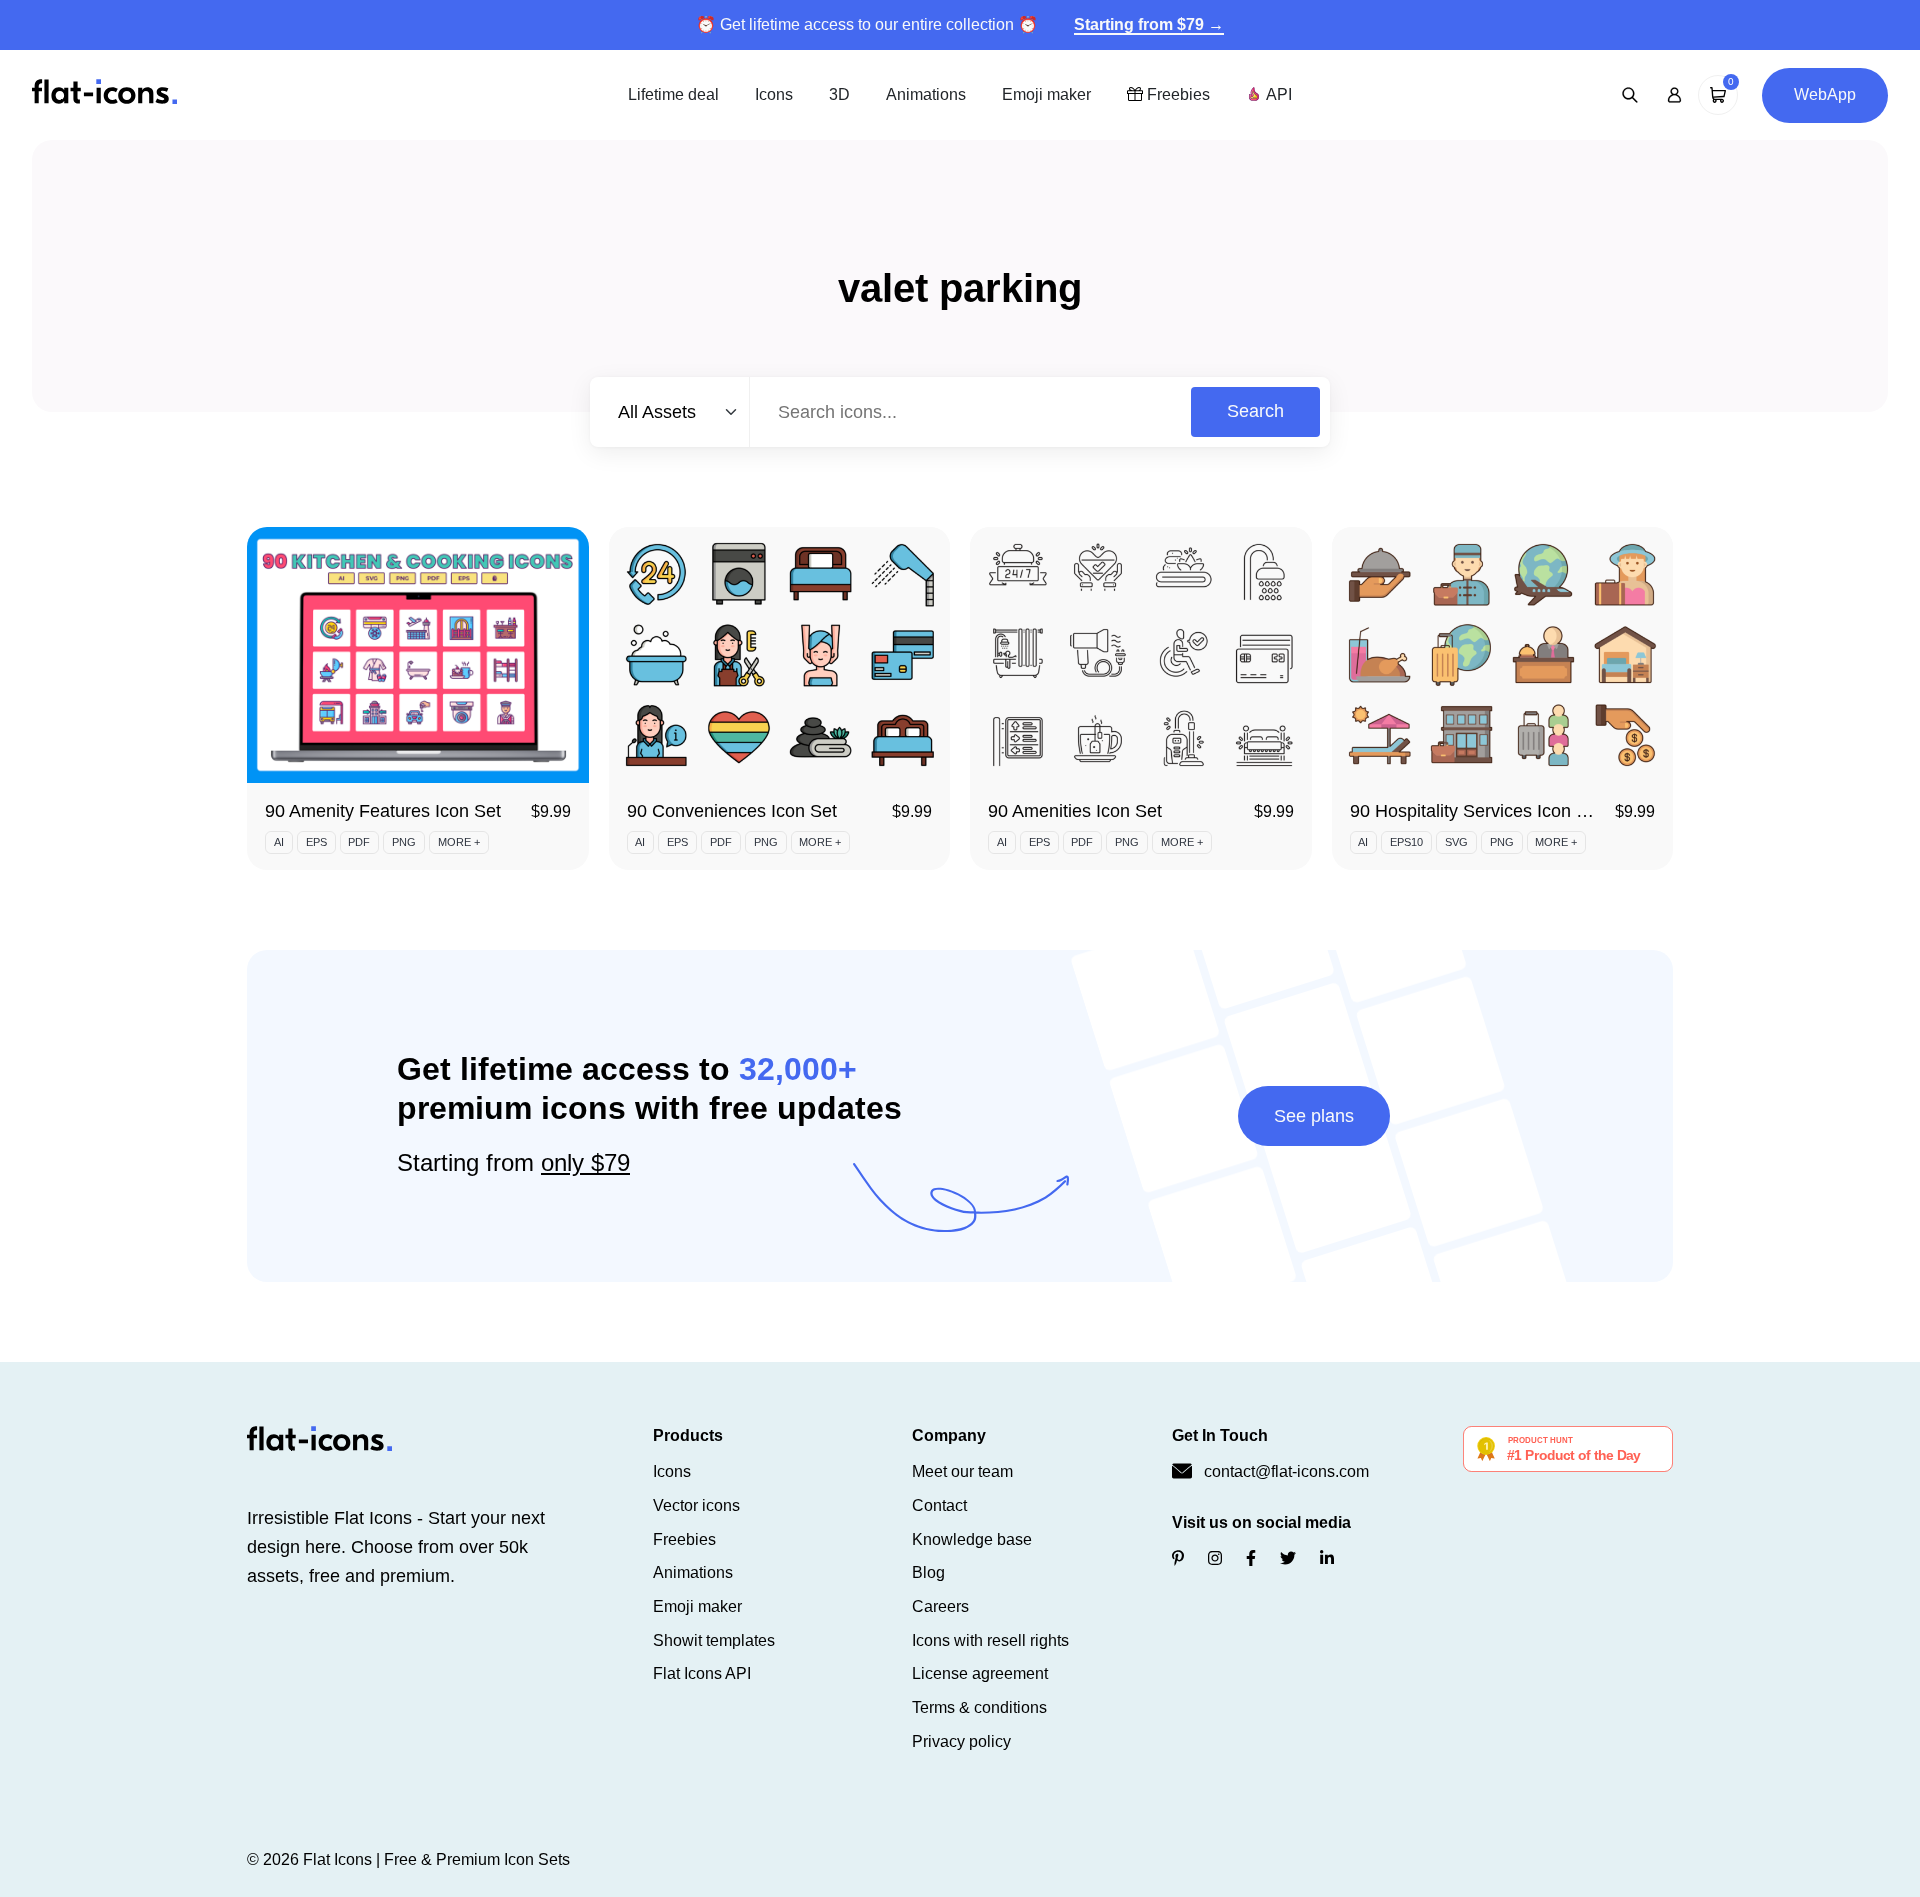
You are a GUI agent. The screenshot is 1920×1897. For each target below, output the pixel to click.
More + (459, 842)
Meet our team (962, 1471)
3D (839, 94)
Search (1255, 411)
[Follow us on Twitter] (1288, 1558)
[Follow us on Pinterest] (1178, 1558)
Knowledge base (972, 1539)
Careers (940, 1606)
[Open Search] (1630, 95)
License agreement (980, 1673)
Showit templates (714, 1640)
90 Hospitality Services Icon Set (1476, 811)
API (1277, 94)
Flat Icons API (702, 1673)
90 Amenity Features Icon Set (383, 811)
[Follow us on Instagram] (1215, 1558)
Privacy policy (961, 1741)
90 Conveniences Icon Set (732, 811)
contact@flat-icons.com (1286, 1471)
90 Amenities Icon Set (1075, 811)
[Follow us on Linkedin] (1327, 1558)
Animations (926, 94)
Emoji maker (1046, 94)
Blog (928, 1572)
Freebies (1176, 94)
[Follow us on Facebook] (1251, 1558)
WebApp (1825, 94)
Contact (939, 1505)
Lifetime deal (673, 94)
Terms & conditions (979, 1707)
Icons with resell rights (990, 1640)
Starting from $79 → (1149, 24)
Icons (774, 94)
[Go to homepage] (104, 93)
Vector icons (696, 1505)
